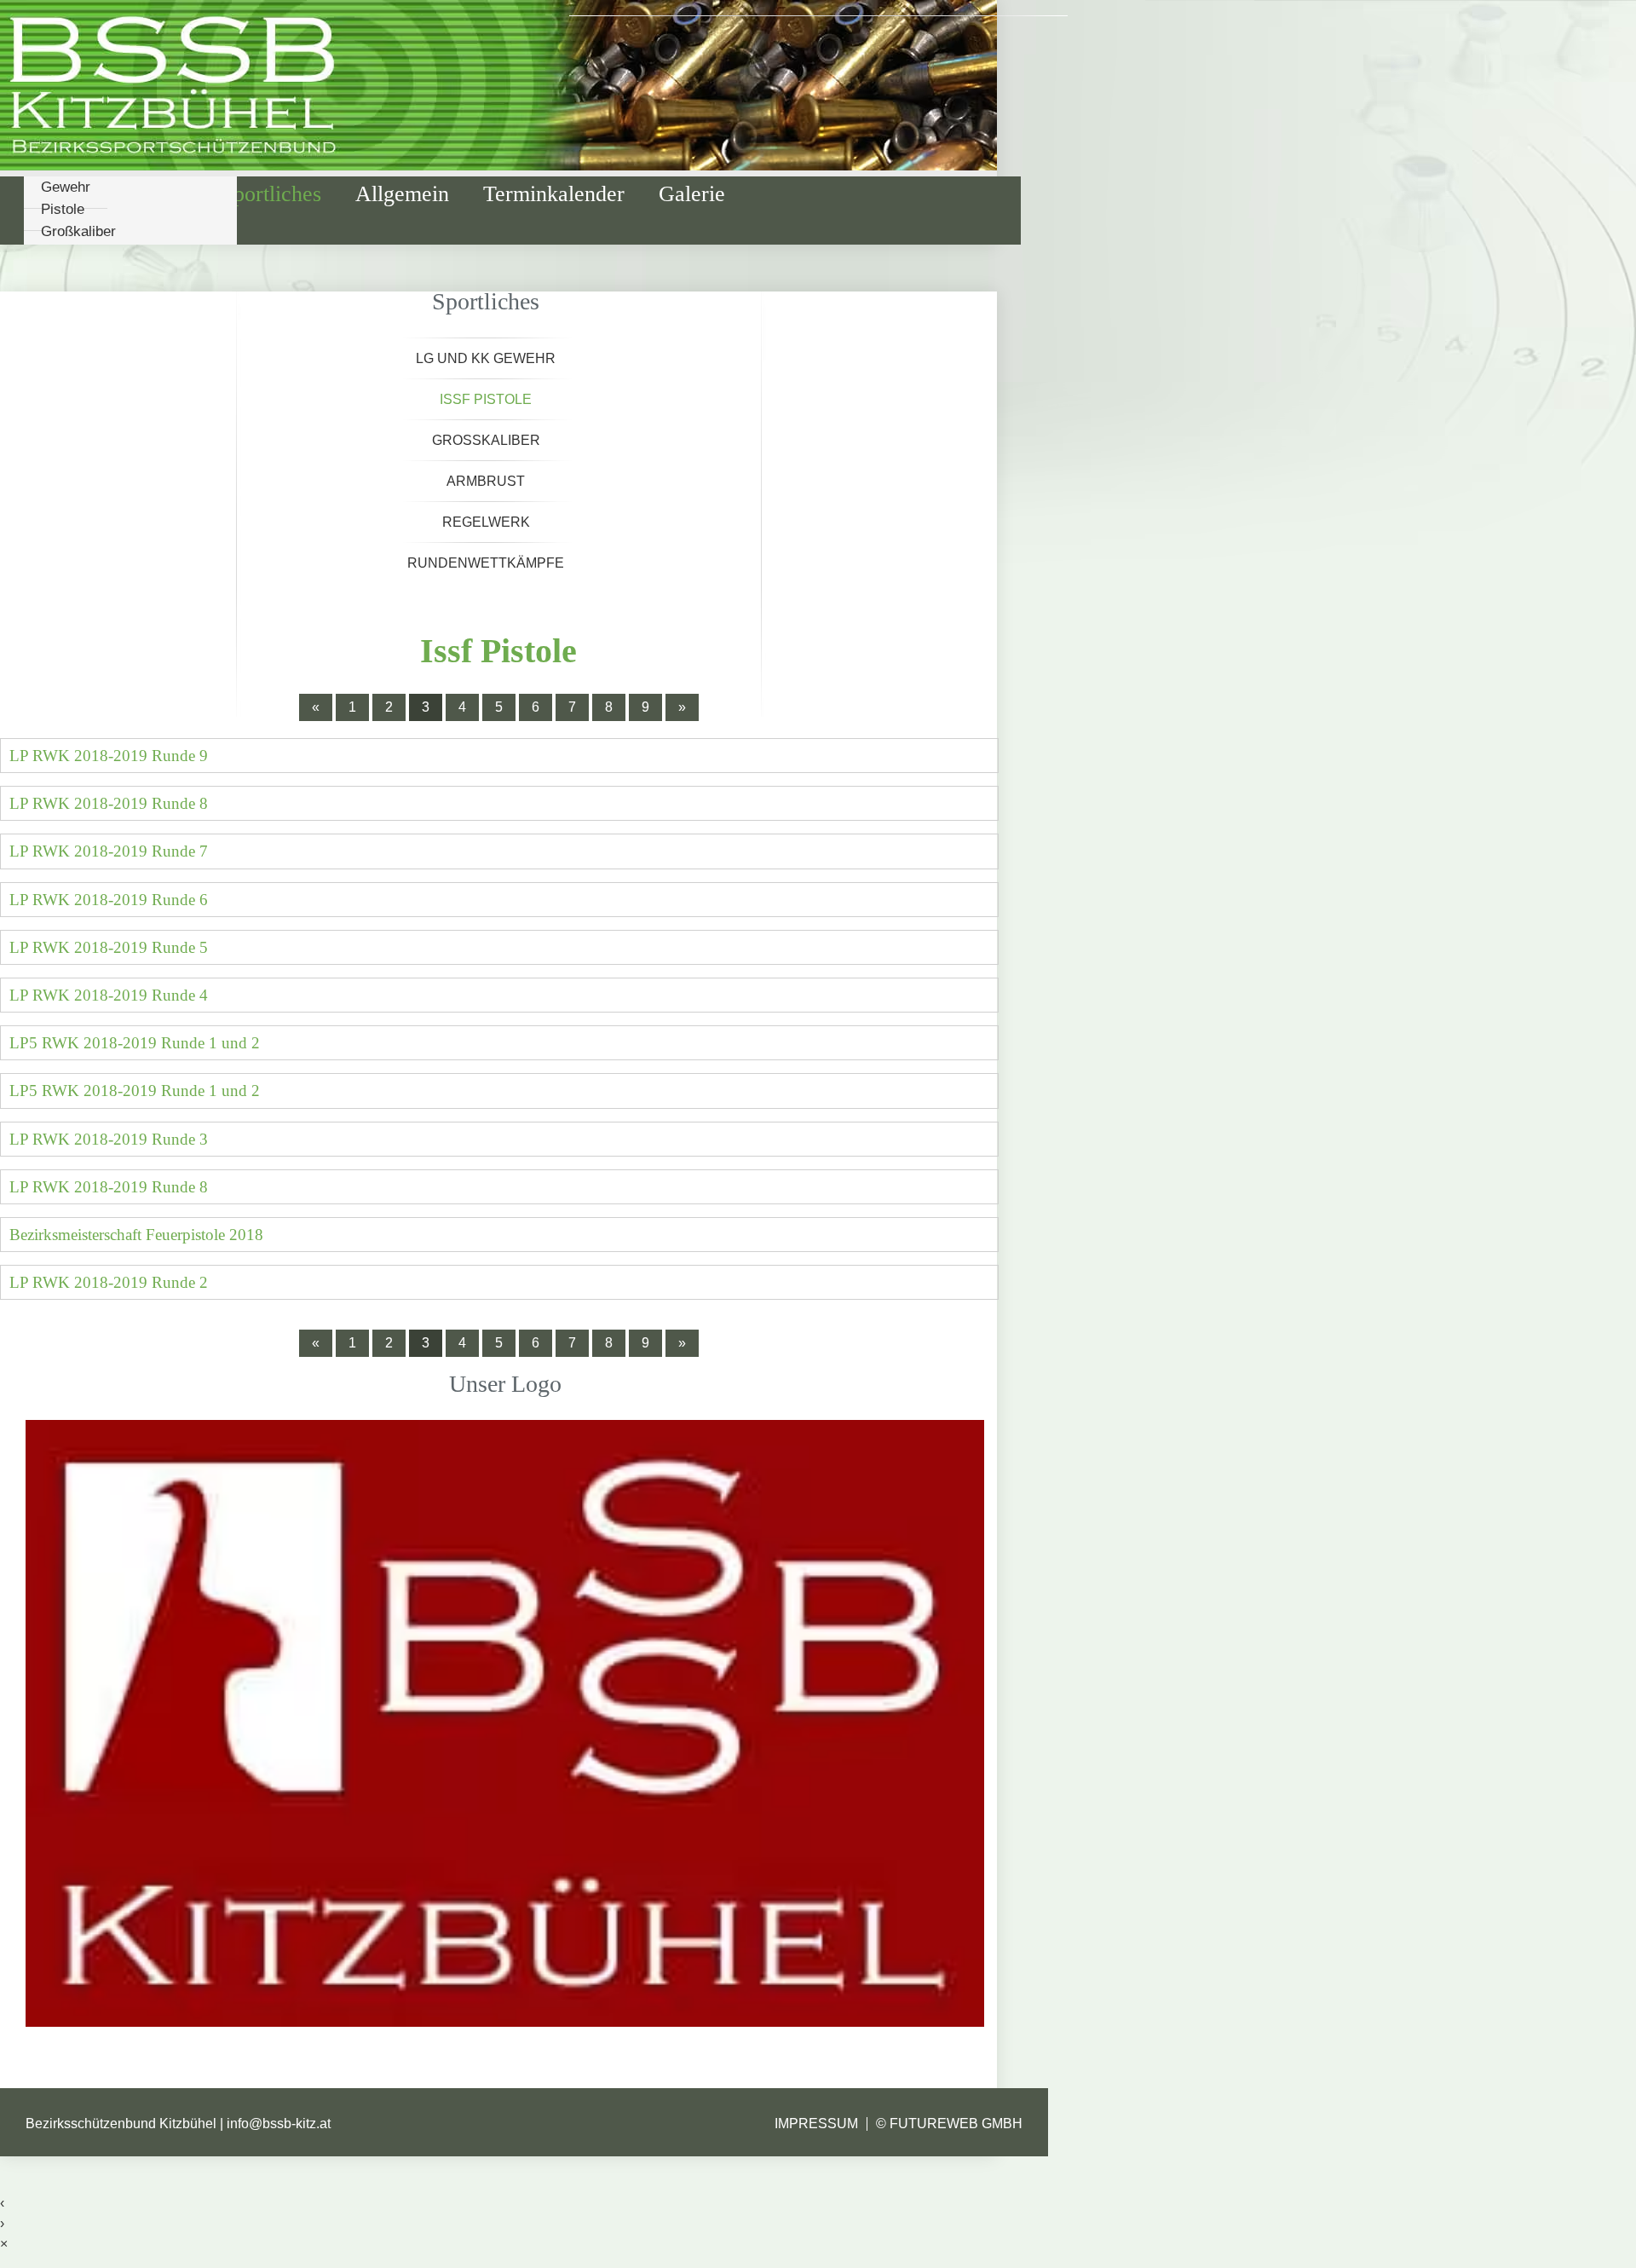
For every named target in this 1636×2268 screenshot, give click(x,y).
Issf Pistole (486, 399)
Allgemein (402, 194)
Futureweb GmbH (956, 2124)
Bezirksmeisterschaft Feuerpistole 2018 (136, 1235)
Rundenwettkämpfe (486, 563)
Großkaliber (78, 231)
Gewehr (66, 187)
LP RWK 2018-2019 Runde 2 (109, 1282)
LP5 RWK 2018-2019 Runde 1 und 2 (135, 1043)
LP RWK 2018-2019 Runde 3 (109, 1139)
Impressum (816, 2124)
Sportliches (271, 194)
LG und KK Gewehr (486, 358)
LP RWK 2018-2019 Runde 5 (109, 947)
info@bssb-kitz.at (279, 2124)
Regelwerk (486, 522)
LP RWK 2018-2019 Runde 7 (109, 851)
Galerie (692, 194)
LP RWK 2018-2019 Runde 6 (109, 900)
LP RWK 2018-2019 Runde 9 (109, 756)
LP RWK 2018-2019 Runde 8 (109, 803)
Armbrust (486, 481)
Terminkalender (554, 194)
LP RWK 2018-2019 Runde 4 (109, 995)
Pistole (63, 209)
